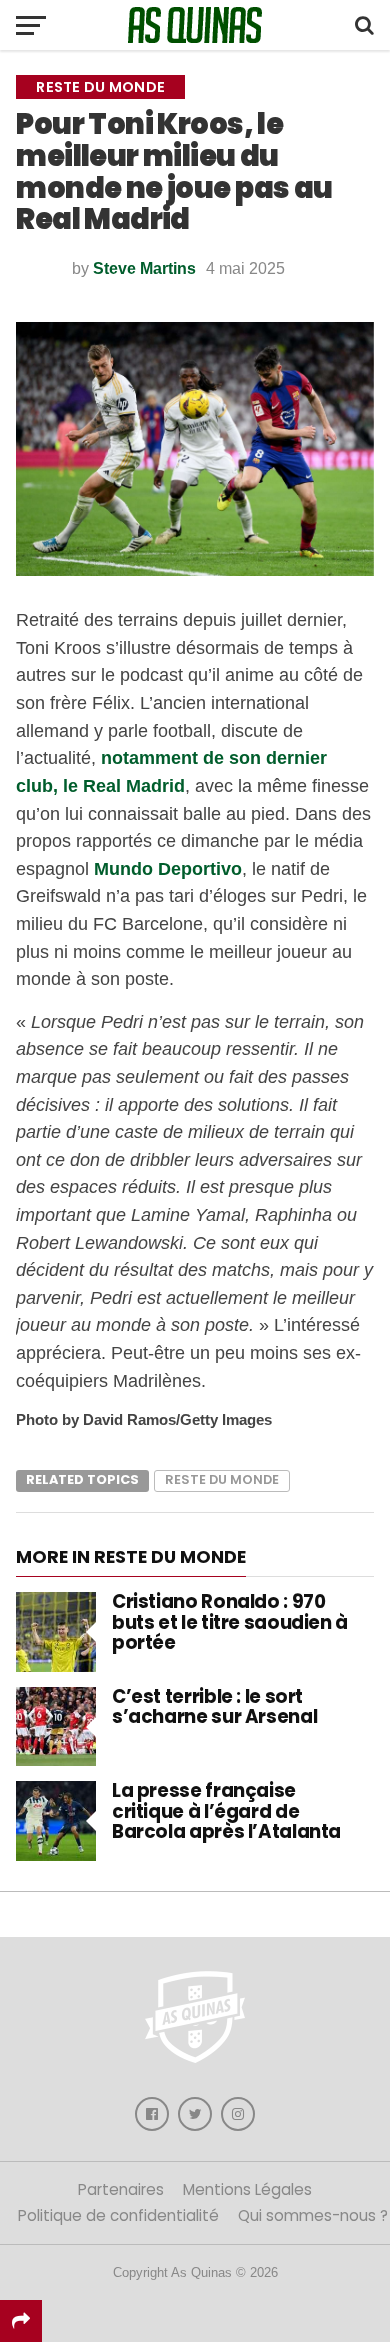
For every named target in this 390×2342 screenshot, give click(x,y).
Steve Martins (144, 268)
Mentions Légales (247, 2189)
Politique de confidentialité (118, 2215)
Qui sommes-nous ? (313, 2215)
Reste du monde (222, 1479)
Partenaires (121, 2189)
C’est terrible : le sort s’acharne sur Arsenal (214, 1706)
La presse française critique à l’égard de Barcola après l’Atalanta (226, 1810)
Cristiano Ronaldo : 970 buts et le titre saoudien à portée (230, 1621)
